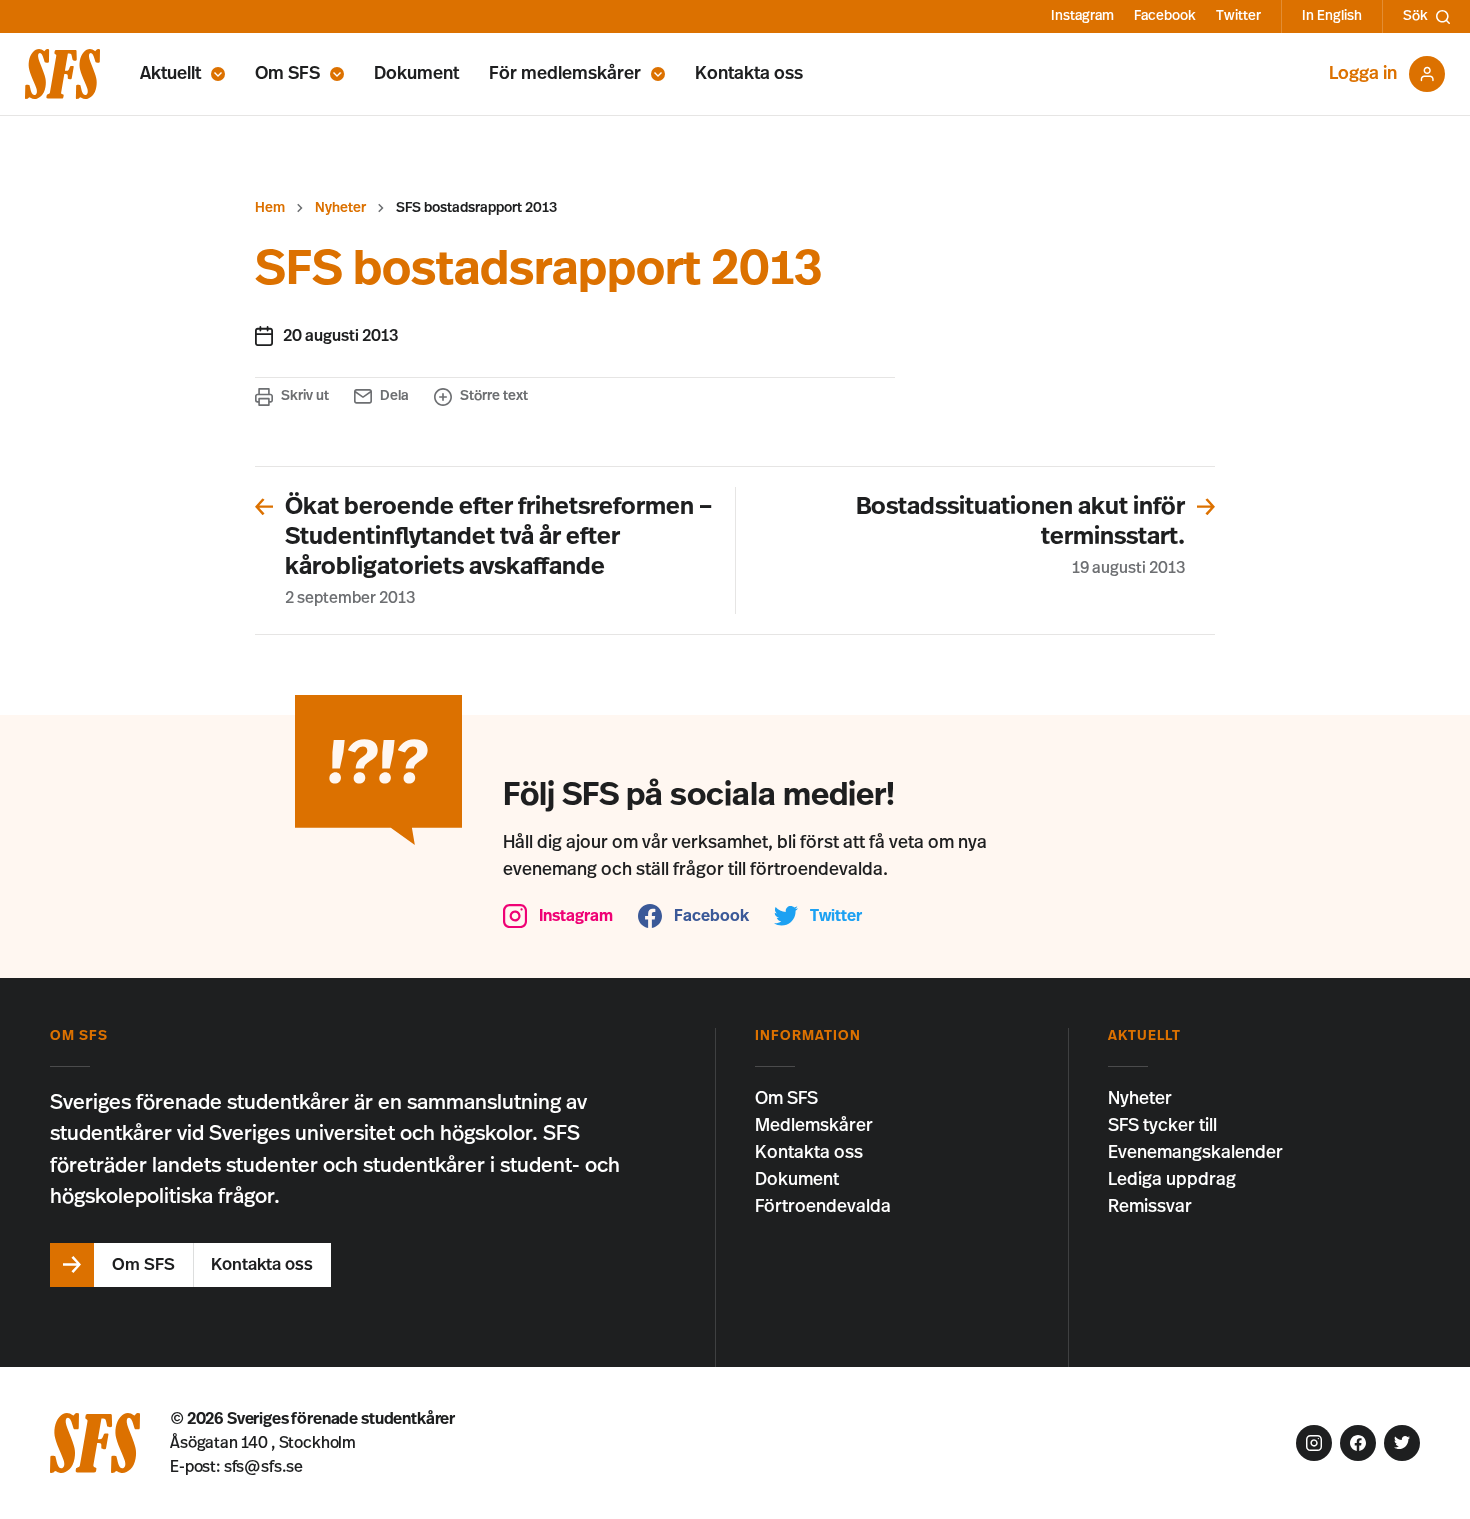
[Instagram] (1314, 1443)
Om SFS (287, 74)
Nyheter (340, 208)
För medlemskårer (565, 74)
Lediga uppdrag (1172, 1180)
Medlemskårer (814, 1126)
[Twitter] (1402, 1443)
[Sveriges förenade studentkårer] (62, 74)
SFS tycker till (1162, 1126)
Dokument (416, 74)
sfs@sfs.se (263, 1467)
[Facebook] (1358, 1443)
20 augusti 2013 (340, 336)
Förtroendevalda (823, 1207)
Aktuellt (170, 74)
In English (1332, 16)
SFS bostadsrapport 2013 (476, 208)
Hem (270, 208)
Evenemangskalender (1195, 1153)
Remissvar (1150, 1207)
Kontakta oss (749, 74)
